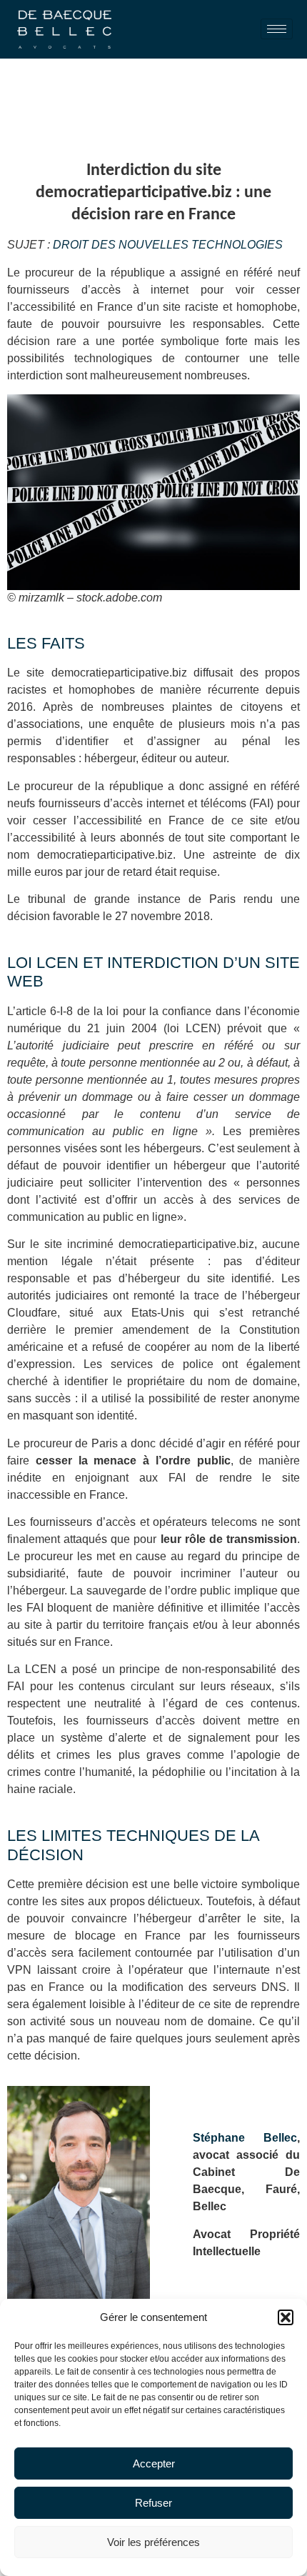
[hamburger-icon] (277, 29)
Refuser (153, 2503)
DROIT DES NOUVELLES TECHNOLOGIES (166, 245)
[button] (286, 2317)
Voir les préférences (153, 2542)
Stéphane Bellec (245, 2138)
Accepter (154, 2463)
